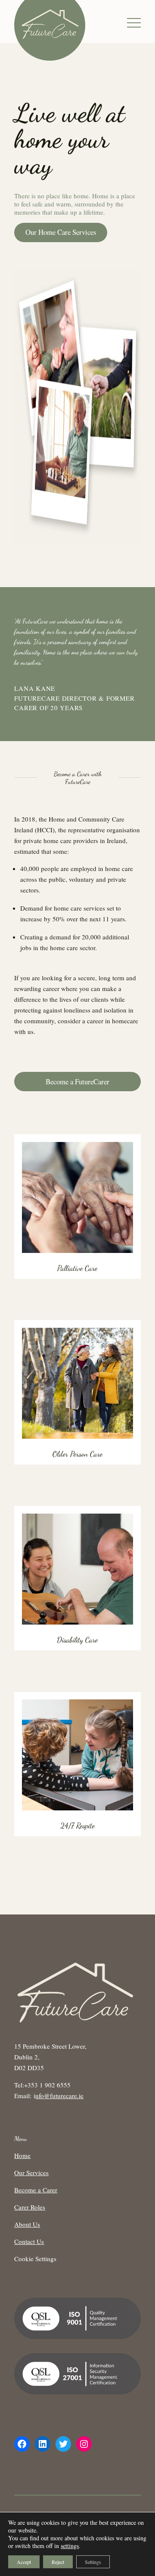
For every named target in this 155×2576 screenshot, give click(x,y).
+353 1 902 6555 (47, 2085)
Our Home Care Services (61, 232)
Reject (58, 2562)
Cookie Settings (35, 2259)
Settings (93, 2562)
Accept (24, 2562)
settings (70, 2546)
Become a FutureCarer (77, 1082)
